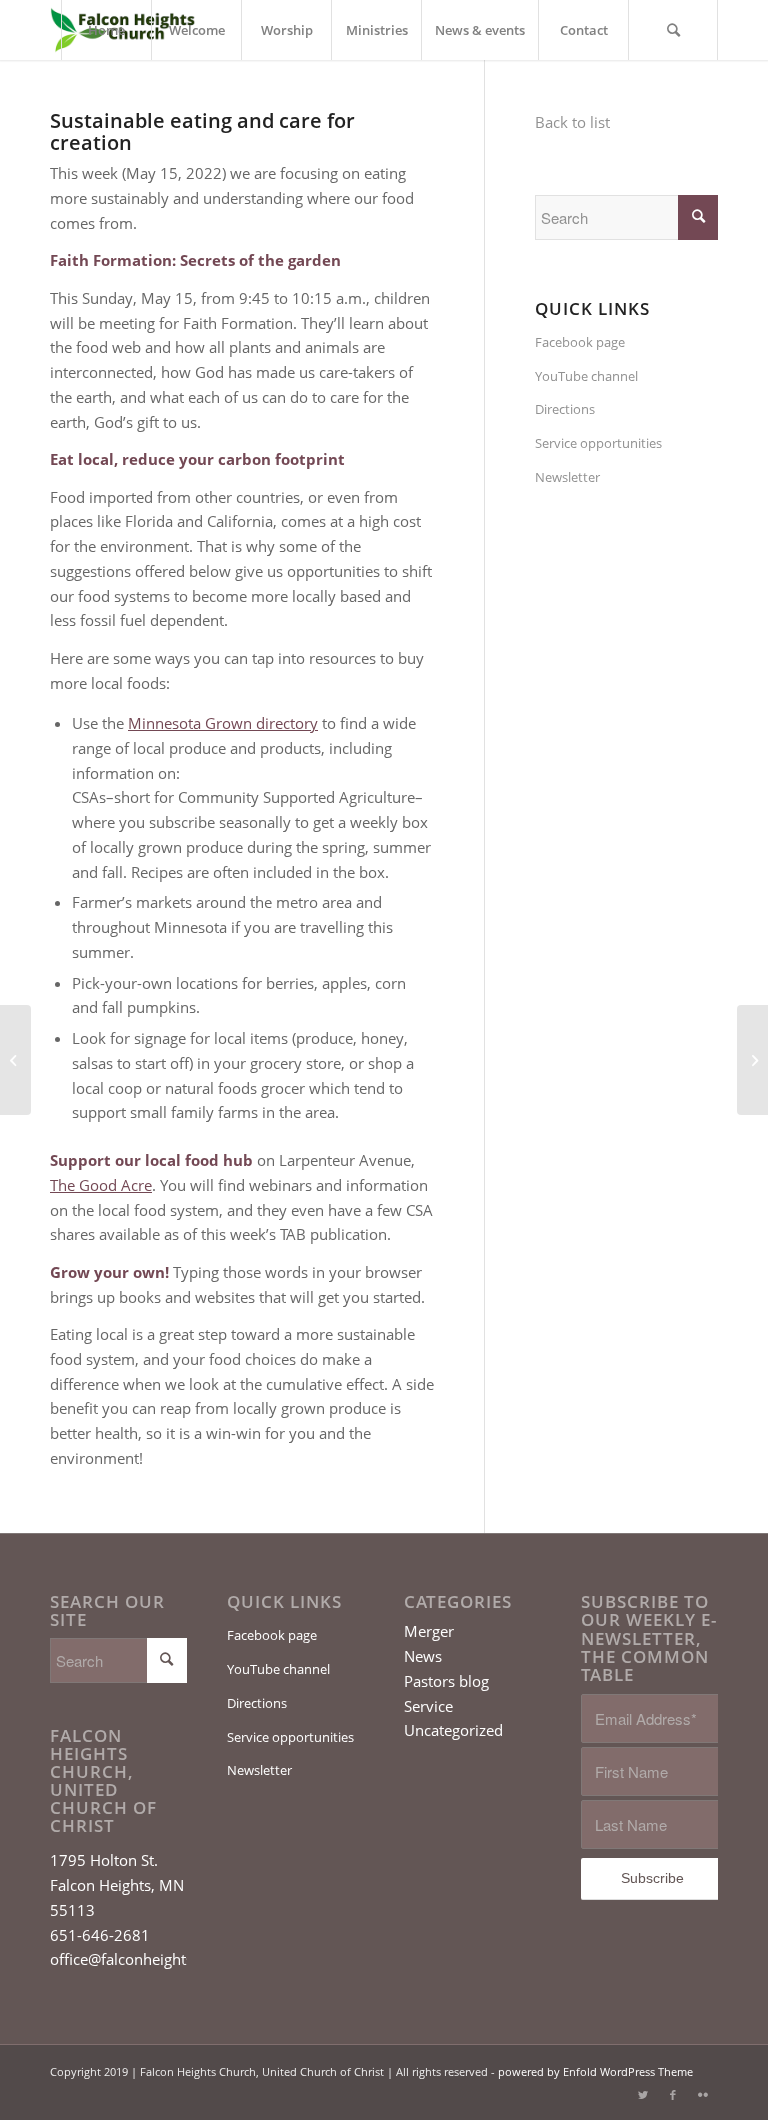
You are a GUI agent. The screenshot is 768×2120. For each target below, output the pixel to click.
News (423, 1656)
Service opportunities (598, 443)
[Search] (673, 30)
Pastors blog (446, 1681)
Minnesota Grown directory (223, 723)
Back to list (572, 122)
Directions (565, 409)
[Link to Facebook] (673, 2095)
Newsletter (567, 477)
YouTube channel (586, 376)
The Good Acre (101, 1185)
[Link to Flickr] (703, 2095)
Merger (429, 1631)
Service (428, 1706)
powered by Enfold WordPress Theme (595, 2071)
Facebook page (580, 342)
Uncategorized (453, 1730)
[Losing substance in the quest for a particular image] (15, 1060)
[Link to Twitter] (643, 2095)
